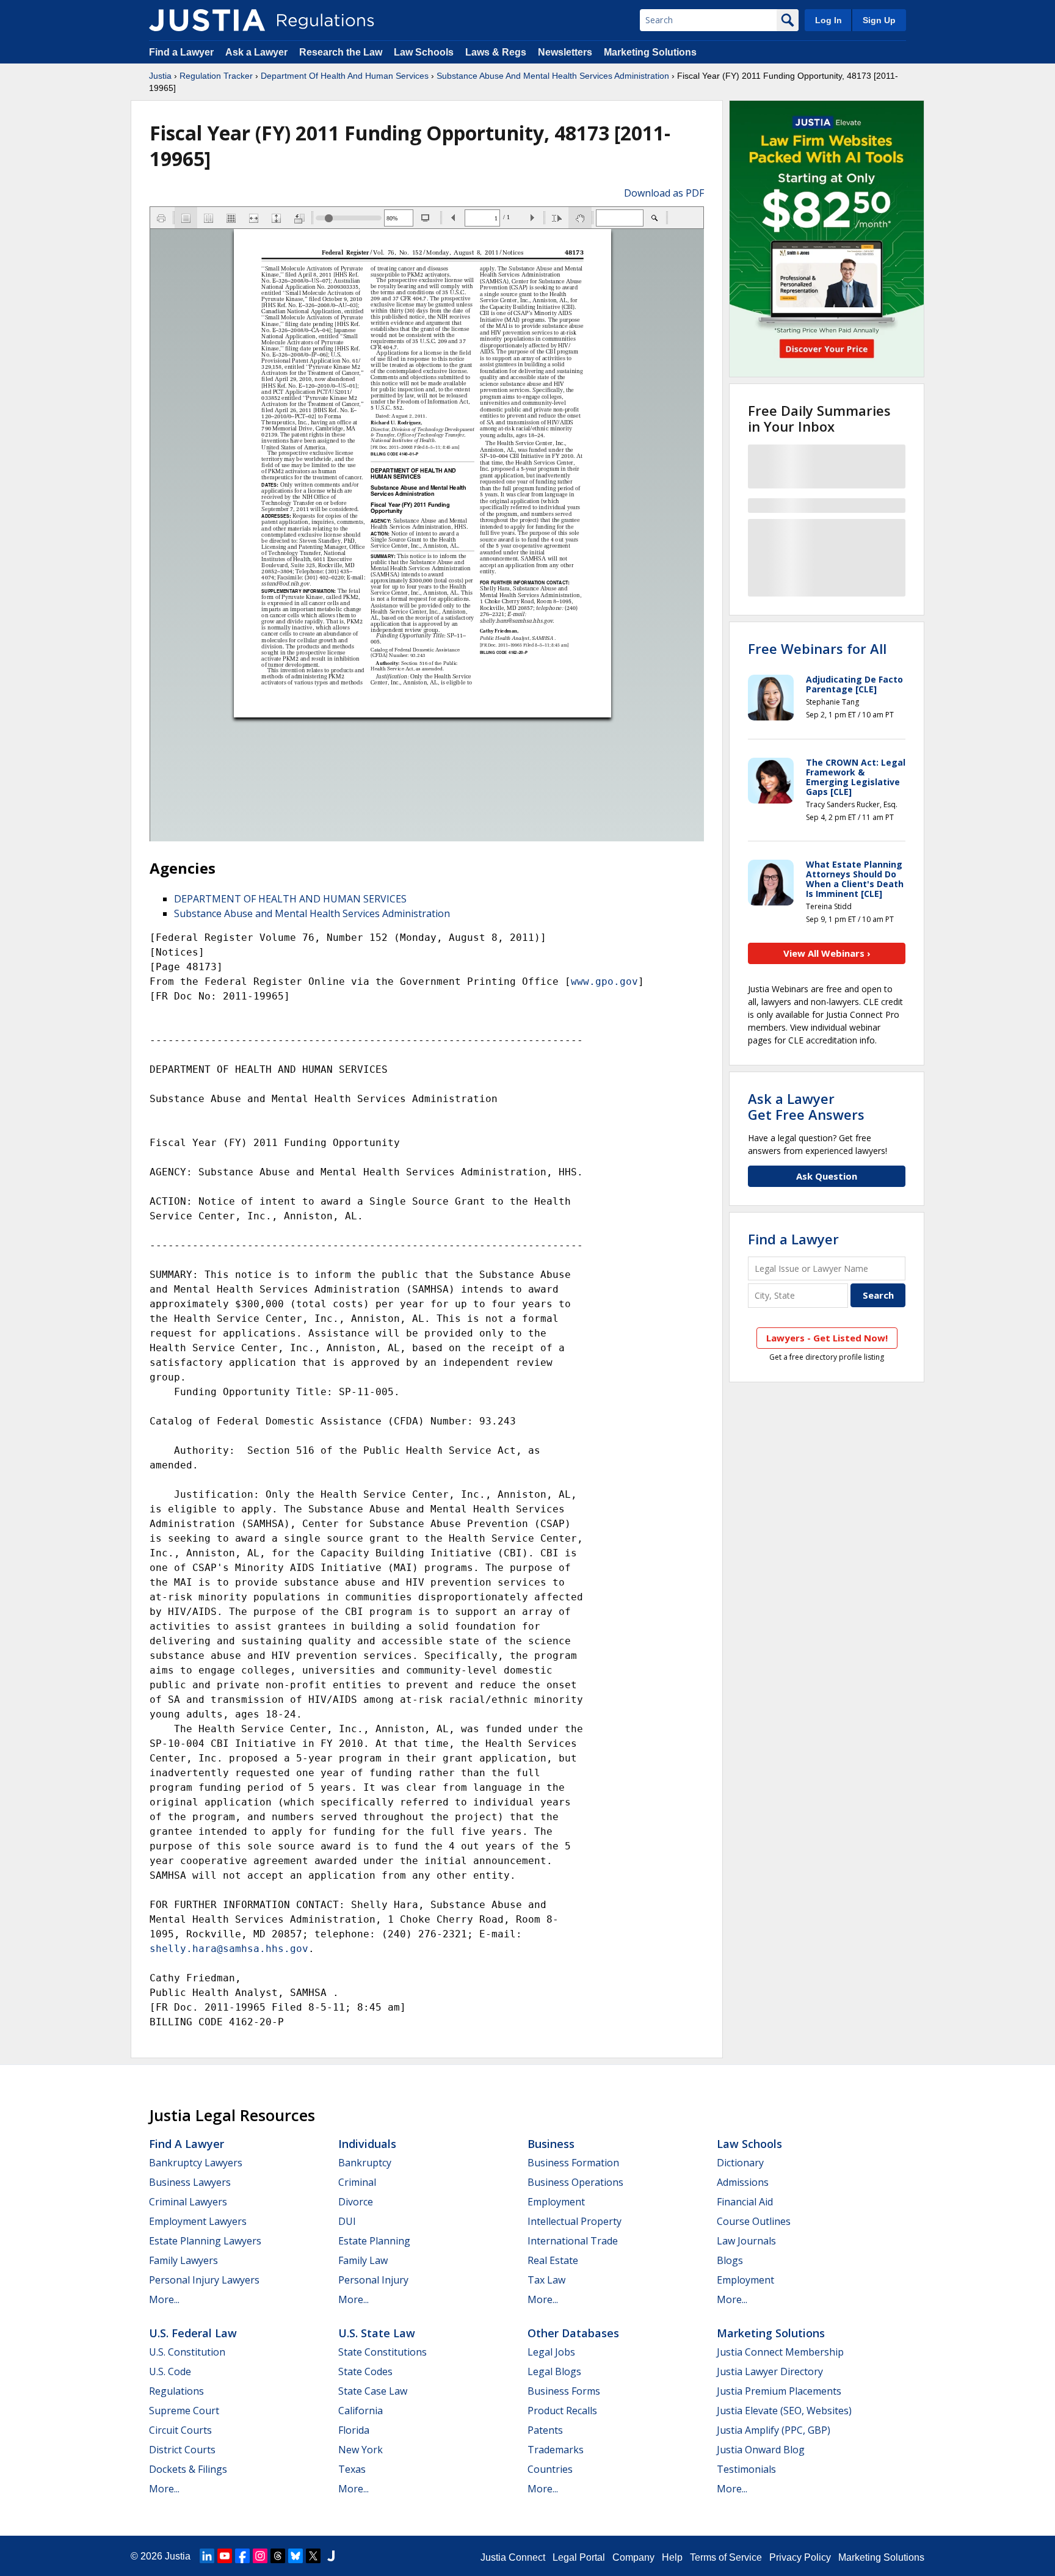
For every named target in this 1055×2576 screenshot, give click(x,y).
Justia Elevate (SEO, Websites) (784, 2411)
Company (633, 2557)
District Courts (182, 2450)
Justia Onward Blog (761, 2450)
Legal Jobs (551, 2352)
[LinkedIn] (207, 2556)
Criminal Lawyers (188, 2202)
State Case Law (373, 2391)
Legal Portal (579, 2557)
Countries (550, 2469)
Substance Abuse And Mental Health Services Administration (553, 76)
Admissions (743, 2182)
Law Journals (746, 2241)
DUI (347, 2221)
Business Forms (564, 2391)
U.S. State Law (377, 2333)
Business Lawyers (190, 2182)
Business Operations (575, 2182)
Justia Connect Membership (780, 2352)
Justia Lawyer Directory (770, 2371)
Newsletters (565, 52)
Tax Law (546, 2280)
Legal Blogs (554, 2371)
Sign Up (879, 20)
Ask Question (827, 1176)
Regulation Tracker (216, 76)
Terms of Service (726, 2557)
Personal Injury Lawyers (204, 2280)
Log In (828, 20)
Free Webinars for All (817, 648)
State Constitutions (382, 2352)
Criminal (357, 2182)
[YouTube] (225, 2556)
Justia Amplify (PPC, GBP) (774, 2430)
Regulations (176, 2391)
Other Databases (573, 2333)
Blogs (730, 2260)
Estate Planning (374, 2241)
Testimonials (746, 2469)
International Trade (573, 2241)
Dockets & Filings (188, 2469)
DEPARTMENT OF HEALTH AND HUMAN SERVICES (290, 899)
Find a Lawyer (181, 52)
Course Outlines (754, 2221)
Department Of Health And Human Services (345, 76)
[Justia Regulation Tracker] (207, 20)
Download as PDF (664, 193)
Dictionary (740, 2163)
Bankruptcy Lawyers (196, 2163)
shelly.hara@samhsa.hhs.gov (229, 1949)
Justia (160, 76)
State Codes (365, 2371)
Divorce (356, 2202)
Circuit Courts (180, 2430)
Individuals (367, 2144)
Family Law (363, 2260)
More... (164, 2299)
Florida (354, 2430)
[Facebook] (242, 2556)
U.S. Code (170, 2371)
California (361, 2411)
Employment (556, 2202)
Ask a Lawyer (258, 52)
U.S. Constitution (187, 2352)
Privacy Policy (800, 2557)
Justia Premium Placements (779, 2391)
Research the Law (341, 52)
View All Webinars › (827, 953)
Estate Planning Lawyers (205, 2241)
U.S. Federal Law (193, 2333)
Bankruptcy (365, 2163)
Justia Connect (513, 2557)
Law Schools (424, 52)
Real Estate (553, 2260)
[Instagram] (260, 2556)
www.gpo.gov (604, 981)
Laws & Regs (496, 52)
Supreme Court (184, 2411)
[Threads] (278, 2556)
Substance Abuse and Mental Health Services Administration (312, 913)
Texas (352, 2469)
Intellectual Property (575, 2221)
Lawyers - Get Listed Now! (827, 1338)
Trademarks (556, 2450)
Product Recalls (562, 2411)
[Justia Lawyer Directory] (331, 2556)
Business (551, 2144)
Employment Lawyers (198, 2221)
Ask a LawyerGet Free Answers (806, 1106)
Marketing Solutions (650, 52)
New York (361, 2450)
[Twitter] (313, 2556)
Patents (545, 2430)
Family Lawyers (183, 2260)
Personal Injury (373, 2280)
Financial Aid (745, 2202)
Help (672, 2557)
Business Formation (573, 2163)
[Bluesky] (295, 2556)
